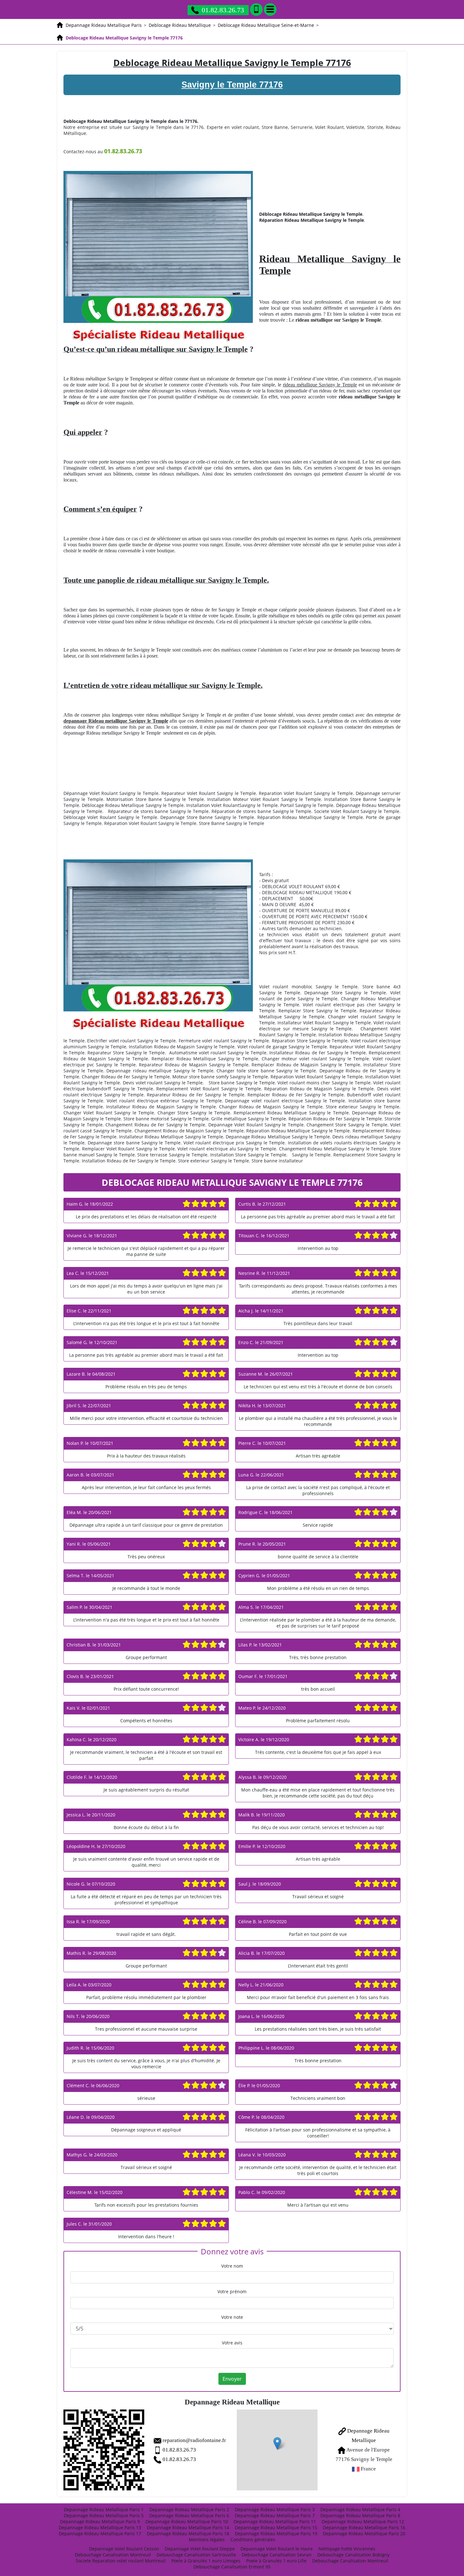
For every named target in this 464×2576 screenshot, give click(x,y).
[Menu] (270, 9)
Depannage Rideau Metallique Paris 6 (189, 2515)
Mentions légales (207, 2540)
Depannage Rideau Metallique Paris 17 (100, 2534)
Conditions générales (253, 2540)
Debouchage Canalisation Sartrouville (196, 2555)
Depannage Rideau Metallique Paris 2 (189, 2509)
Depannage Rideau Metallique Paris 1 (104, 2509)
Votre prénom (232, 2291)
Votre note (232, 2317)
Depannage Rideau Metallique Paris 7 (275, 2515)
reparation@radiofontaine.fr (194, 2440)
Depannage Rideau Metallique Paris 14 (188, 2528)
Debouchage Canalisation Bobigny (353, 2555)
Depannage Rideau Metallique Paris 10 (187, 2521)
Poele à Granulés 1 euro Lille (276, 2561)
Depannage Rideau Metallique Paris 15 (276, 2528)
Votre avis (232, 2343)
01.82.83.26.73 (223, 10)
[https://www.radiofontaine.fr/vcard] (104, 2450)
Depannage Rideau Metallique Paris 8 (360, 2515)
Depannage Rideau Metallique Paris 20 (364, 2534)
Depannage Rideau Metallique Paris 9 (100, 2521)
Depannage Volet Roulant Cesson (124, 2549)
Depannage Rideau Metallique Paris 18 (188, 2534)
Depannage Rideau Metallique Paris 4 (360, 2509)
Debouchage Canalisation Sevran (277, 2555)
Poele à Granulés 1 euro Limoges (206, 2561)
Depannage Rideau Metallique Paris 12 (363, 2521)
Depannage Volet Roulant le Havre (277, 2549)
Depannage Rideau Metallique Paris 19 (276, 2534)
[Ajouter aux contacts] (256, 9)
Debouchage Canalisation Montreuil (113, 2555)
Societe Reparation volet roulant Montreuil (121, 2561)
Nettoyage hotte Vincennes (347, 2549)
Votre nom (232, 2266)
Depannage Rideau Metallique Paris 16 (364, 2528)
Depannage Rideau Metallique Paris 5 (104, 2515)
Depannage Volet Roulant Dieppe (200, 2549)
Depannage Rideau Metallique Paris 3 (275, 2509)
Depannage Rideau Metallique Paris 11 (275, 2521)
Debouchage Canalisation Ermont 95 (232, 2567)
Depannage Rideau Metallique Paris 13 (100, 2528)
